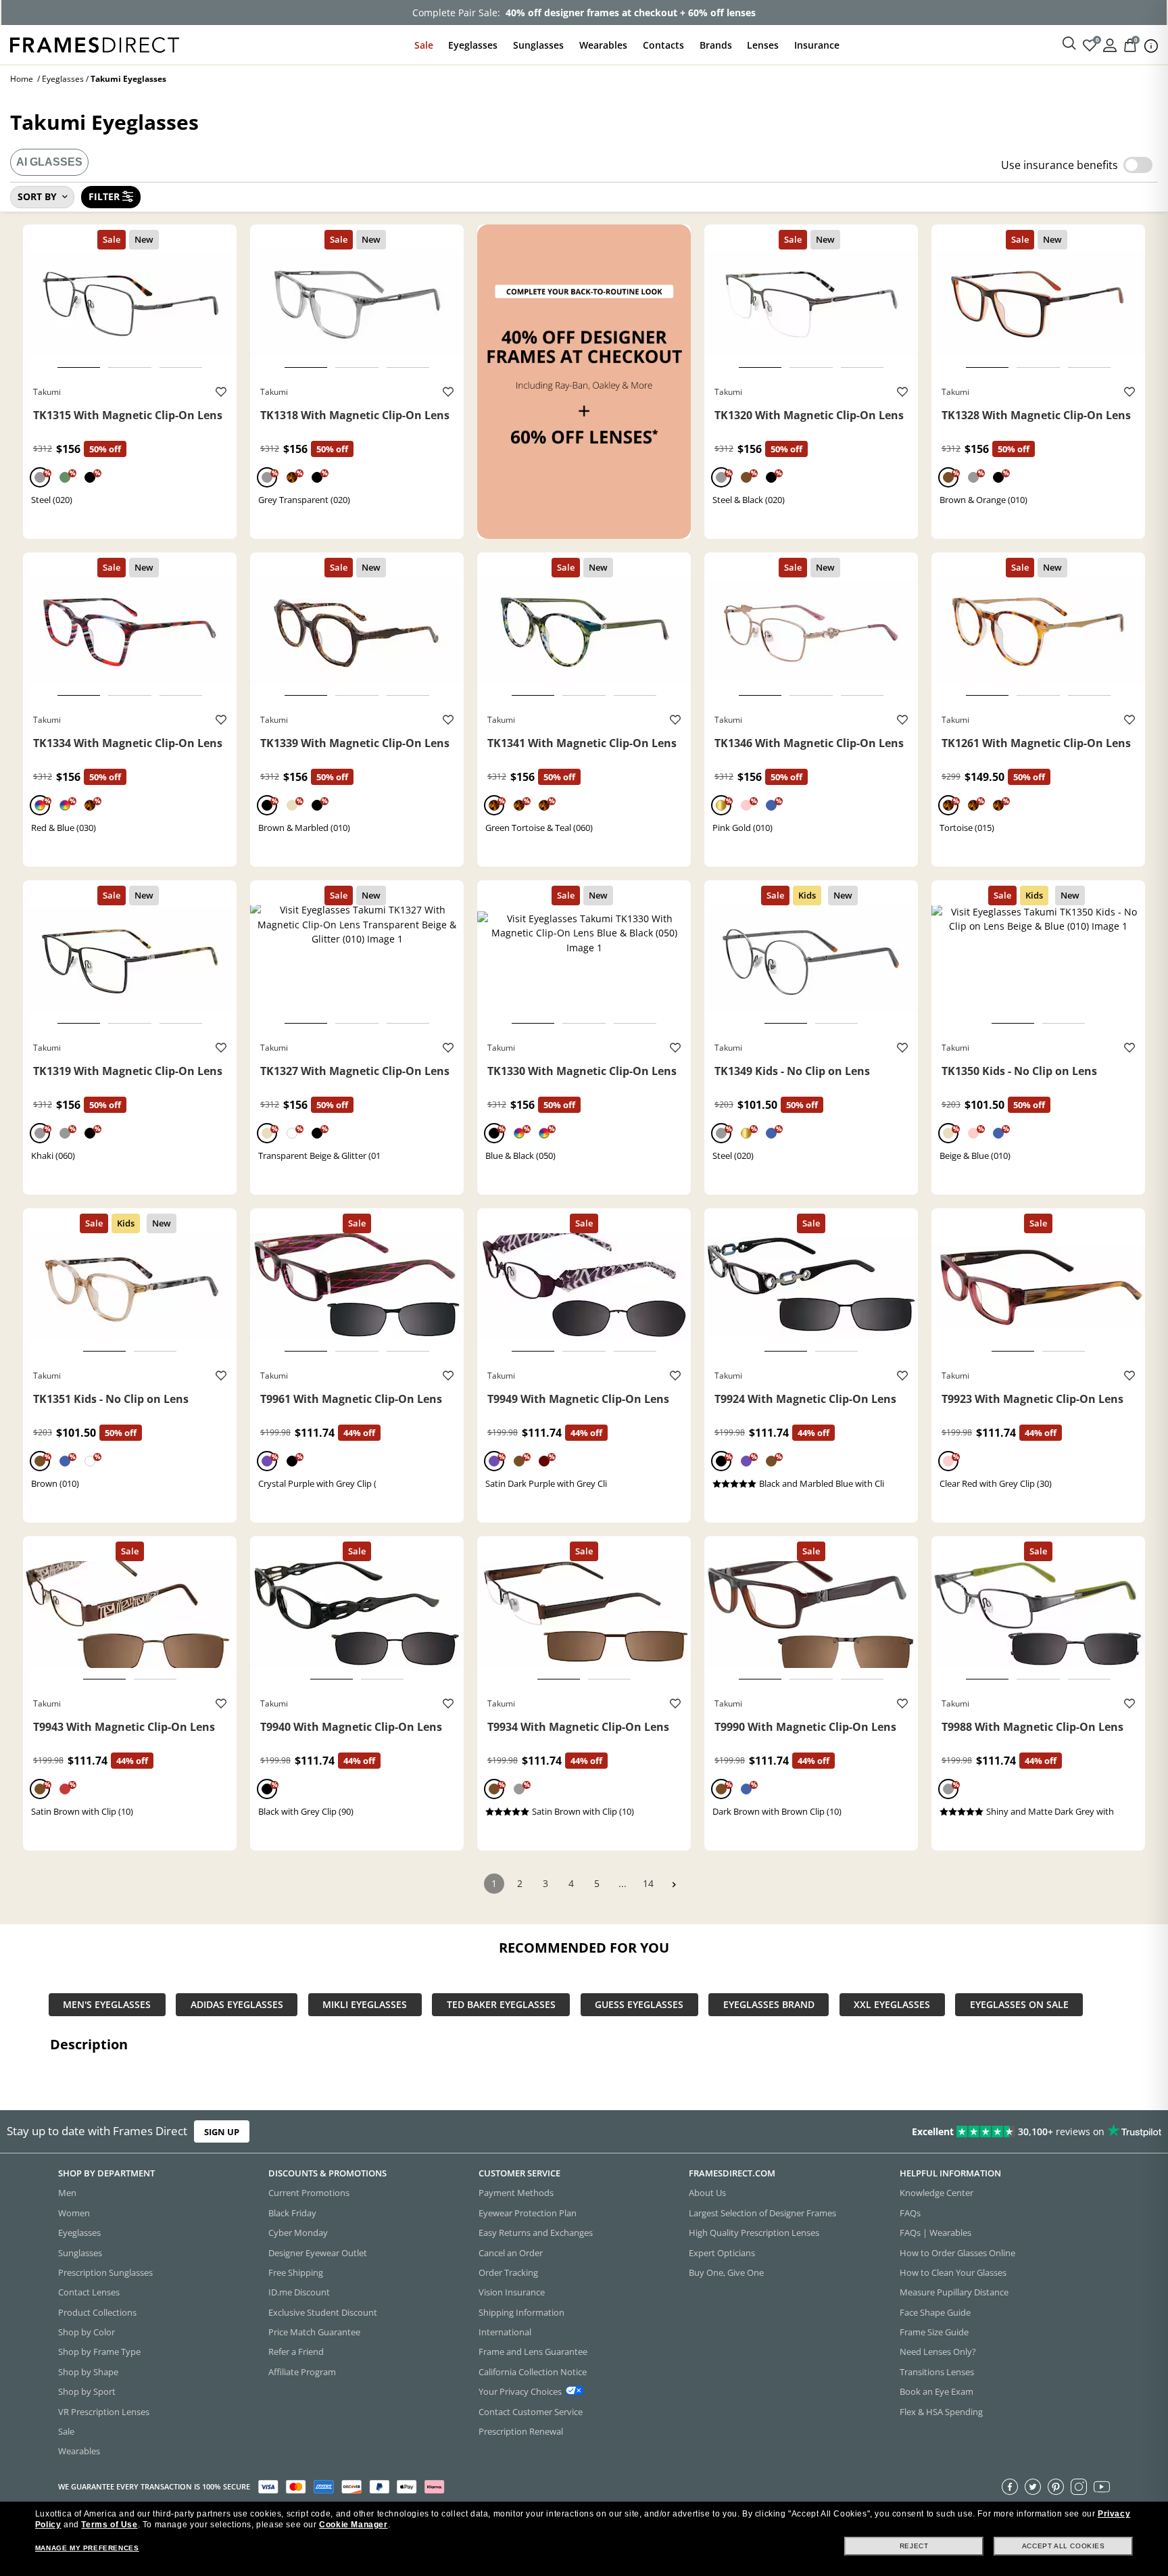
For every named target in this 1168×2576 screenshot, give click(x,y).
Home (22, 79)
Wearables (603, 45)
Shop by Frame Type (99, 2352)
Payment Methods (516, 2193)
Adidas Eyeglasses (237, 2005)
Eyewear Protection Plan (528, 2213)
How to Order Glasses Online (957, 2253)
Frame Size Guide (934, 2332)
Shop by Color (87, 2332)
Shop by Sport (87, 2391)
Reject (914, 2546)
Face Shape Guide (935, 2312)
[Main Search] (1069, 44)
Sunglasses (538, 45)
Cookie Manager (353, 2525)
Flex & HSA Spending (941, 2412)
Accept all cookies (1064, 2546)
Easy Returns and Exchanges (536, 2233)
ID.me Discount (299, 2292)
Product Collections (97, 2312)
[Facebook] (1010, 2487)
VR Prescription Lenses (104, 2412)
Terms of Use (109, 2525)
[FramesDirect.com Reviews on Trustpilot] (921, 2132)
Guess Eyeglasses (639, 2005)
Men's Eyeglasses (107, 2005)
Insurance (817, 45)
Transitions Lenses (937, 2372)
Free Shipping (296, 2272)
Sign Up (222, 2131)
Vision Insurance (512, 2292)
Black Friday (292, 2213)
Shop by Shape (88, 2372)
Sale (424, 45)
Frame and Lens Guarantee (533, 2352)
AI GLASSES (49, 162)
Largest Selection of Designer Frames (762, 2213)
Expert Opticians (722, 2253)
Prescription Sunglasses (105, 2272)
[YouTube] (1102, 2487)
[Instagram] (1079, 2487)
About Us (707, 2193)
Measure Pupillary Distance (954, 2292)
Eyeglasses (473, 45)
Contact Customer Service (531, 2412)
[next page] (674, 1885)
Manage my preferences (87, 2548)
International (505, 2332)
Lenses (763, 45)
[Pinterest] (1056, 2487)
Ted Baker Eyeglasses (501, 2005)
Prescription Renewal (521, 2431)
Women (74, 2213)
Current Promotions (309, 2193)
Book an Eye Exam (936, 2391)
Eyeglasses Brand (769, 2005)
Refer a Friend (296, 2352)
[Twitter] (1033, 2487)
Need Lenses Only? (938, 2352)
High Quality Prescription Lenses (754, 2233)
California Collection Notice (533, 2372)
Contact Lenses (89, 2292)
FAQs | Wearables (935, 2233)
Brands (716, 45)
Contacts (663, 45)
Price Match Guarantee (314, 2332)
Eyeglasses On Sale (1019, 2005)
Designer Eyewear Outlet (318, 2253)
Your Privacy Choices (520, 2391)
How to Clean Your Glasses (953, 2272)
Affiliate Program (302, 2372)
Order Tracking (508, 2272)
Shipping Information (521, 2312)
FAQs (910, 2213)
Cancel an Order (511, 2253)
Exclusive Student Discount (323, 2312)
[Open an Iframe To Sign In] (1110, 44)
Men (67, 2193)
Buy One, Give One (726, 2272)
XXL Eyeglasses (892, 2005)
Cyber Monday (298, 2233)
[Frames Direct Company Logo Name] (95, 44)
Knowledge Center (936, 2193)
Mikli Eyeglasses (365, 2005)
